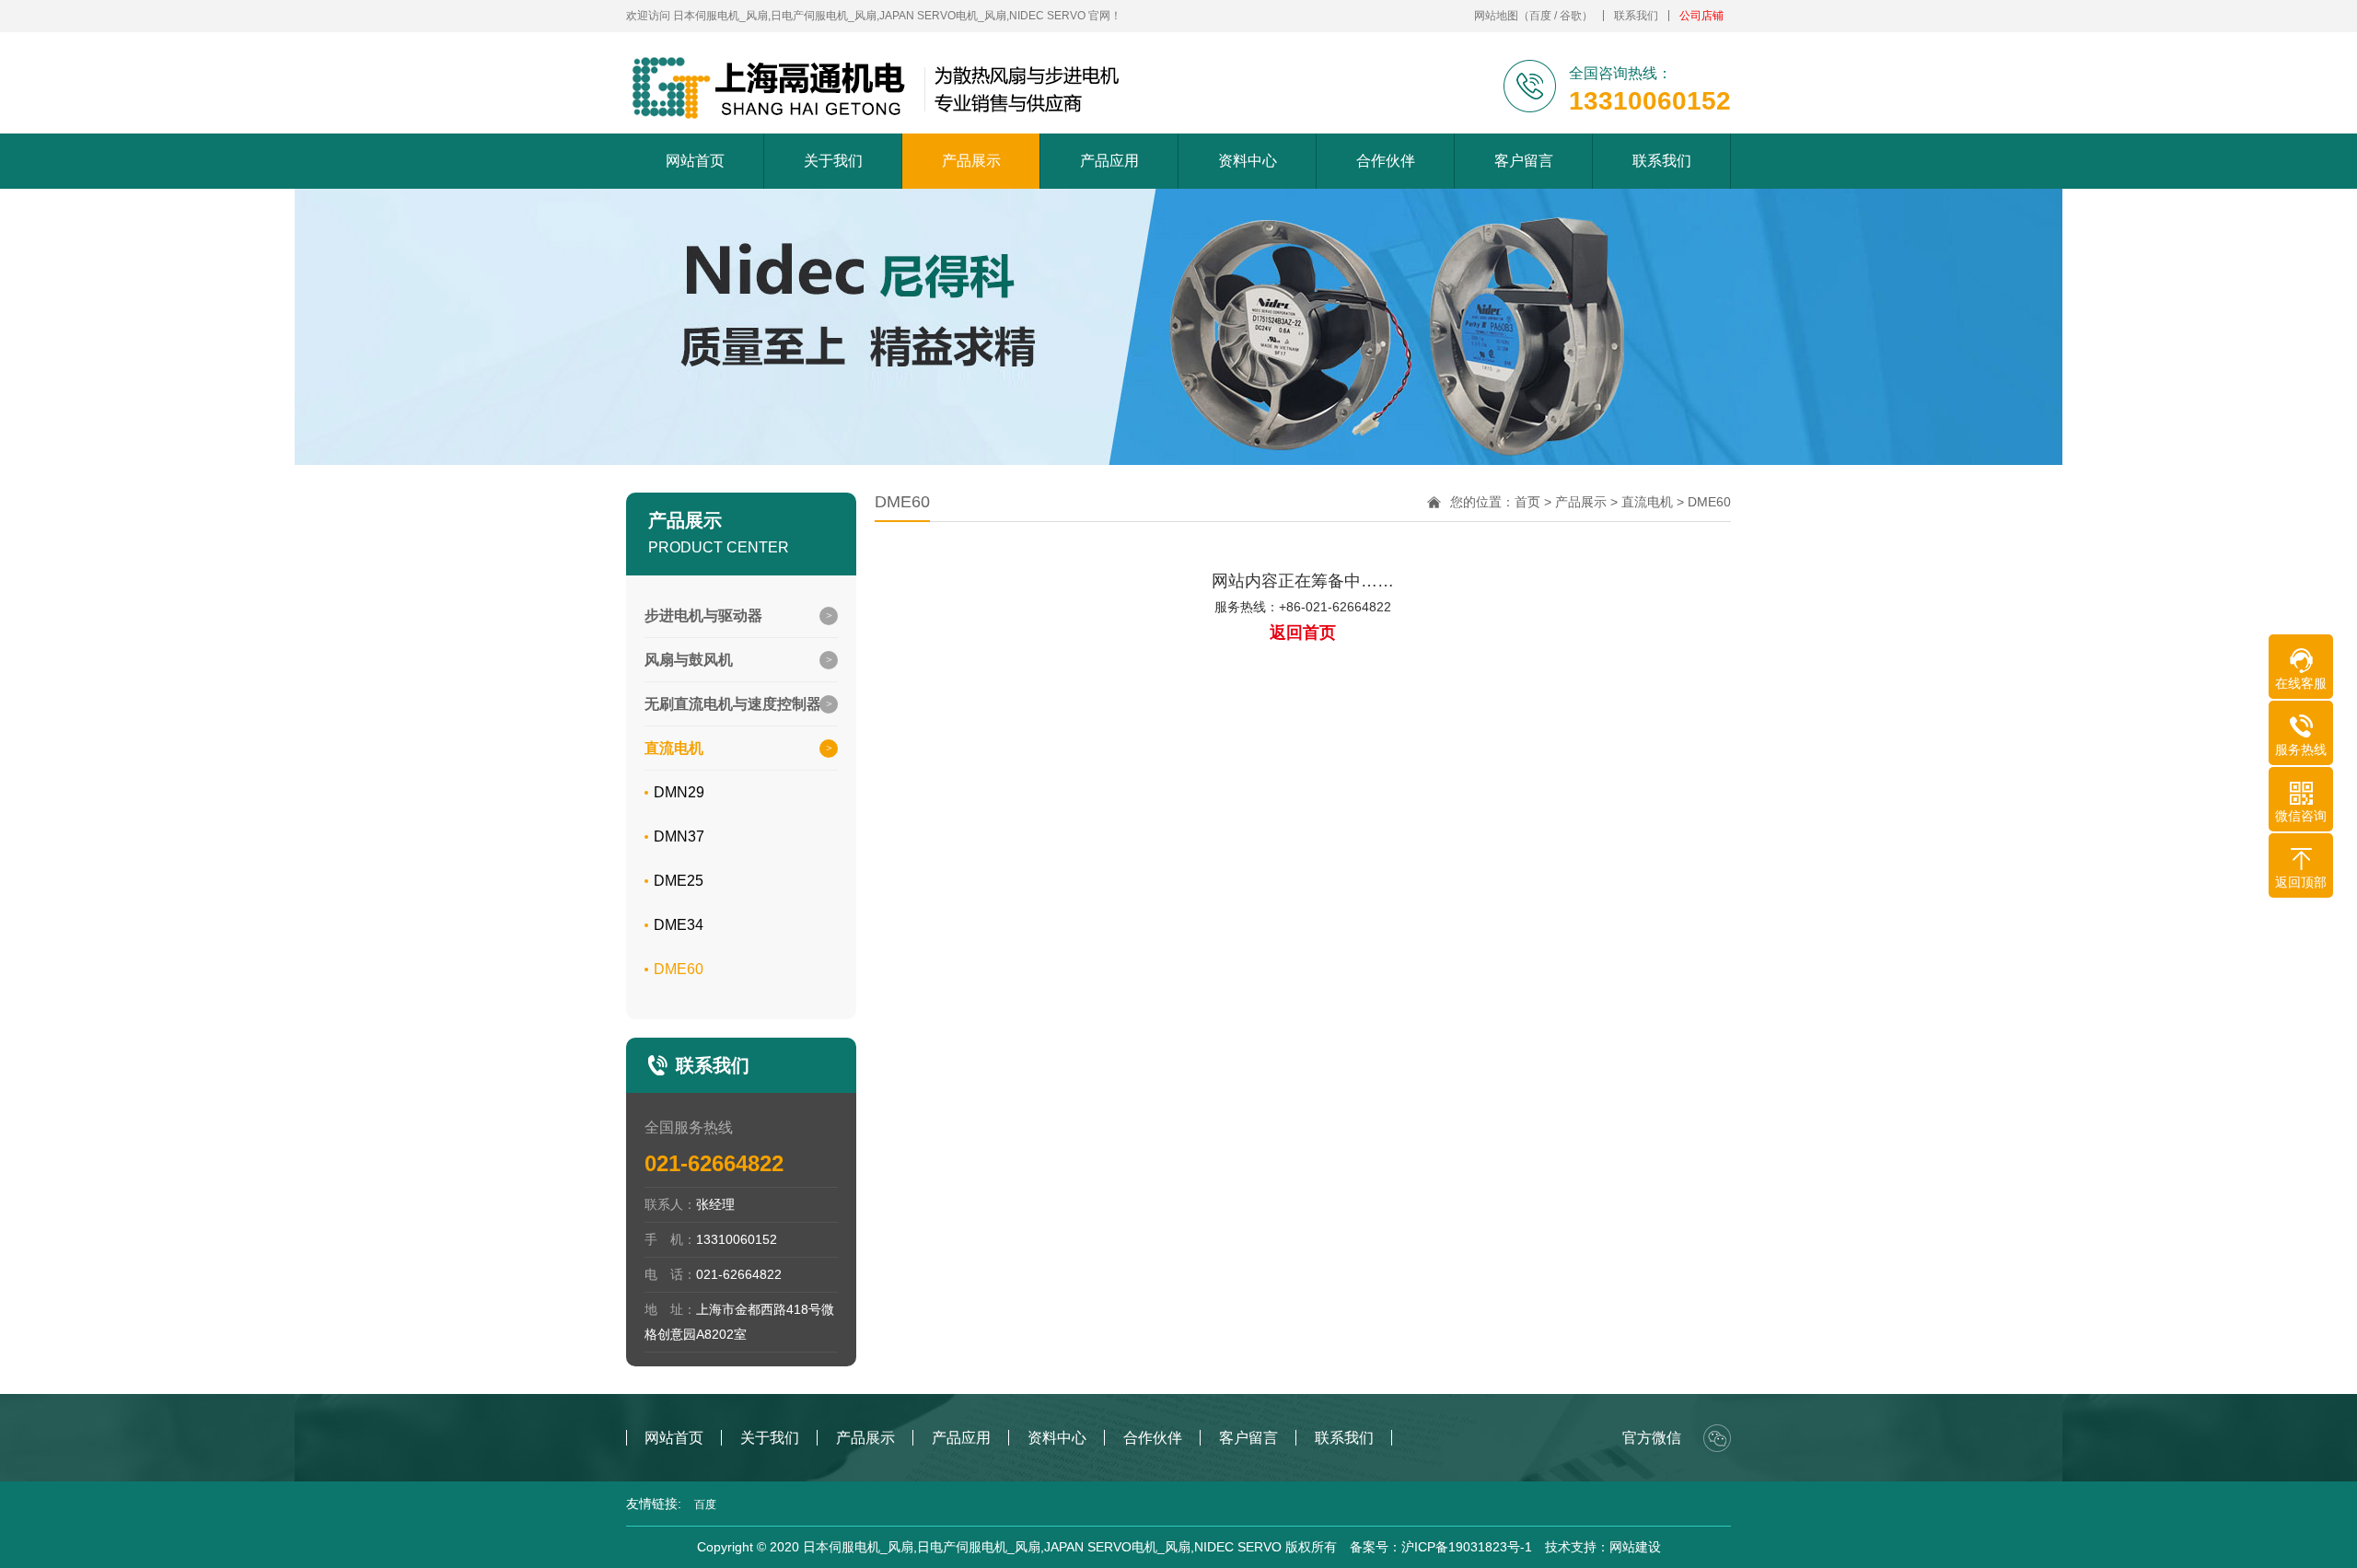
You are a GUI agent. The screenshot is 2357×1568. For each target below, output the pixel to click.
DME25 (679, 881)
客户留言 (1524, 161)
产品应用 (1109, 161)
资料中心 (1248, 161)
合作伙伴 (1386, 161)
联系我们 (1636, 16)
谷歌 (1571, 16)
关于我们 (833, 161)
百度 (1540, 16)
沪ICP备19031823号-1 (1467, 1547)
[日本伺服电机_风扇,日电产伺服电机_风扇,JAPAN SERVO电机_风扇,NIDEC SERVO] (878, 87)
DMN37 (679, 836)
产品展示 (971, 161)
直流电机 (1647, 502)
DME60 (679, 969)
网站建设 (1635, 1547)
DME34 (679, 925)
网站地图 (1496, 16)
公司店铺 (1701, 16)
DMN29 (679, 792)
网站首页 (695, 161)
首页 (1527, 502)
